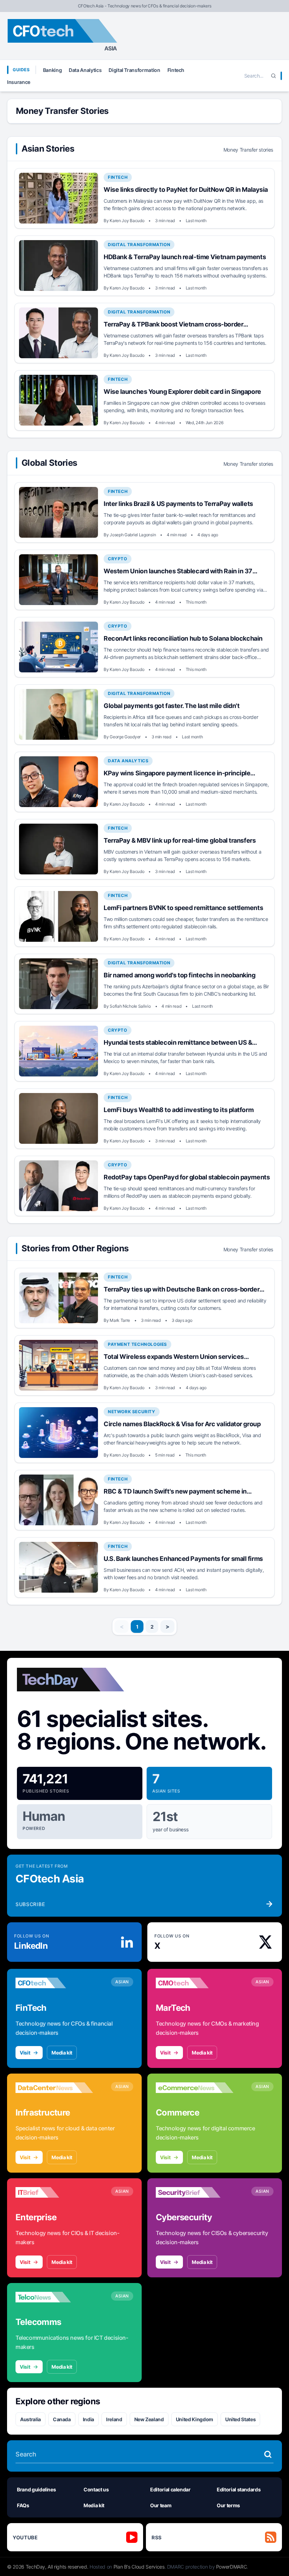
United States (240, 2419)
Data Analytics (85, 70)
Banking (53, 70)
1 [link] (137, 1627)
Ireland (114, 2419)
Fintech (176, 70)
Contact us (96, 2489)
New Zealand (149, 2419)
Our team (161, 2505)
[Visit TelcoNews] (54, 2297)
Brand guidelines (36, 2489)
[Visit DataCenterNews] (54, 2088)
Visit (25, 2053)
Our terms (228, 2505)
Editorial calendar (170, 2489)
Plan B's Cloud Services (139, 2567)
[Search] (273, 76)
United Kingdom (195, 2419)
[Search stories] (268, 2454)
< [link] (122, 1626)
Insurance (19, 82)
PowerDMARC (232, 2567)
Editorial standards (239, 2489)
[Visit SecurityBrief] (195, 2192)
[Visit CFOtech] (54, 1983)
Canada (62, 2419)
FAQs (23, 2505)
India (88, 2419)
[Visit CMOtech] (195, 1983)
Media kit (62, 2053)
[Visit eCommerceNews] (195, 2088)
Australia (30, 2419)
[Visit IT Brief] (54, 2192)
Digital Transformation (134, 70)
